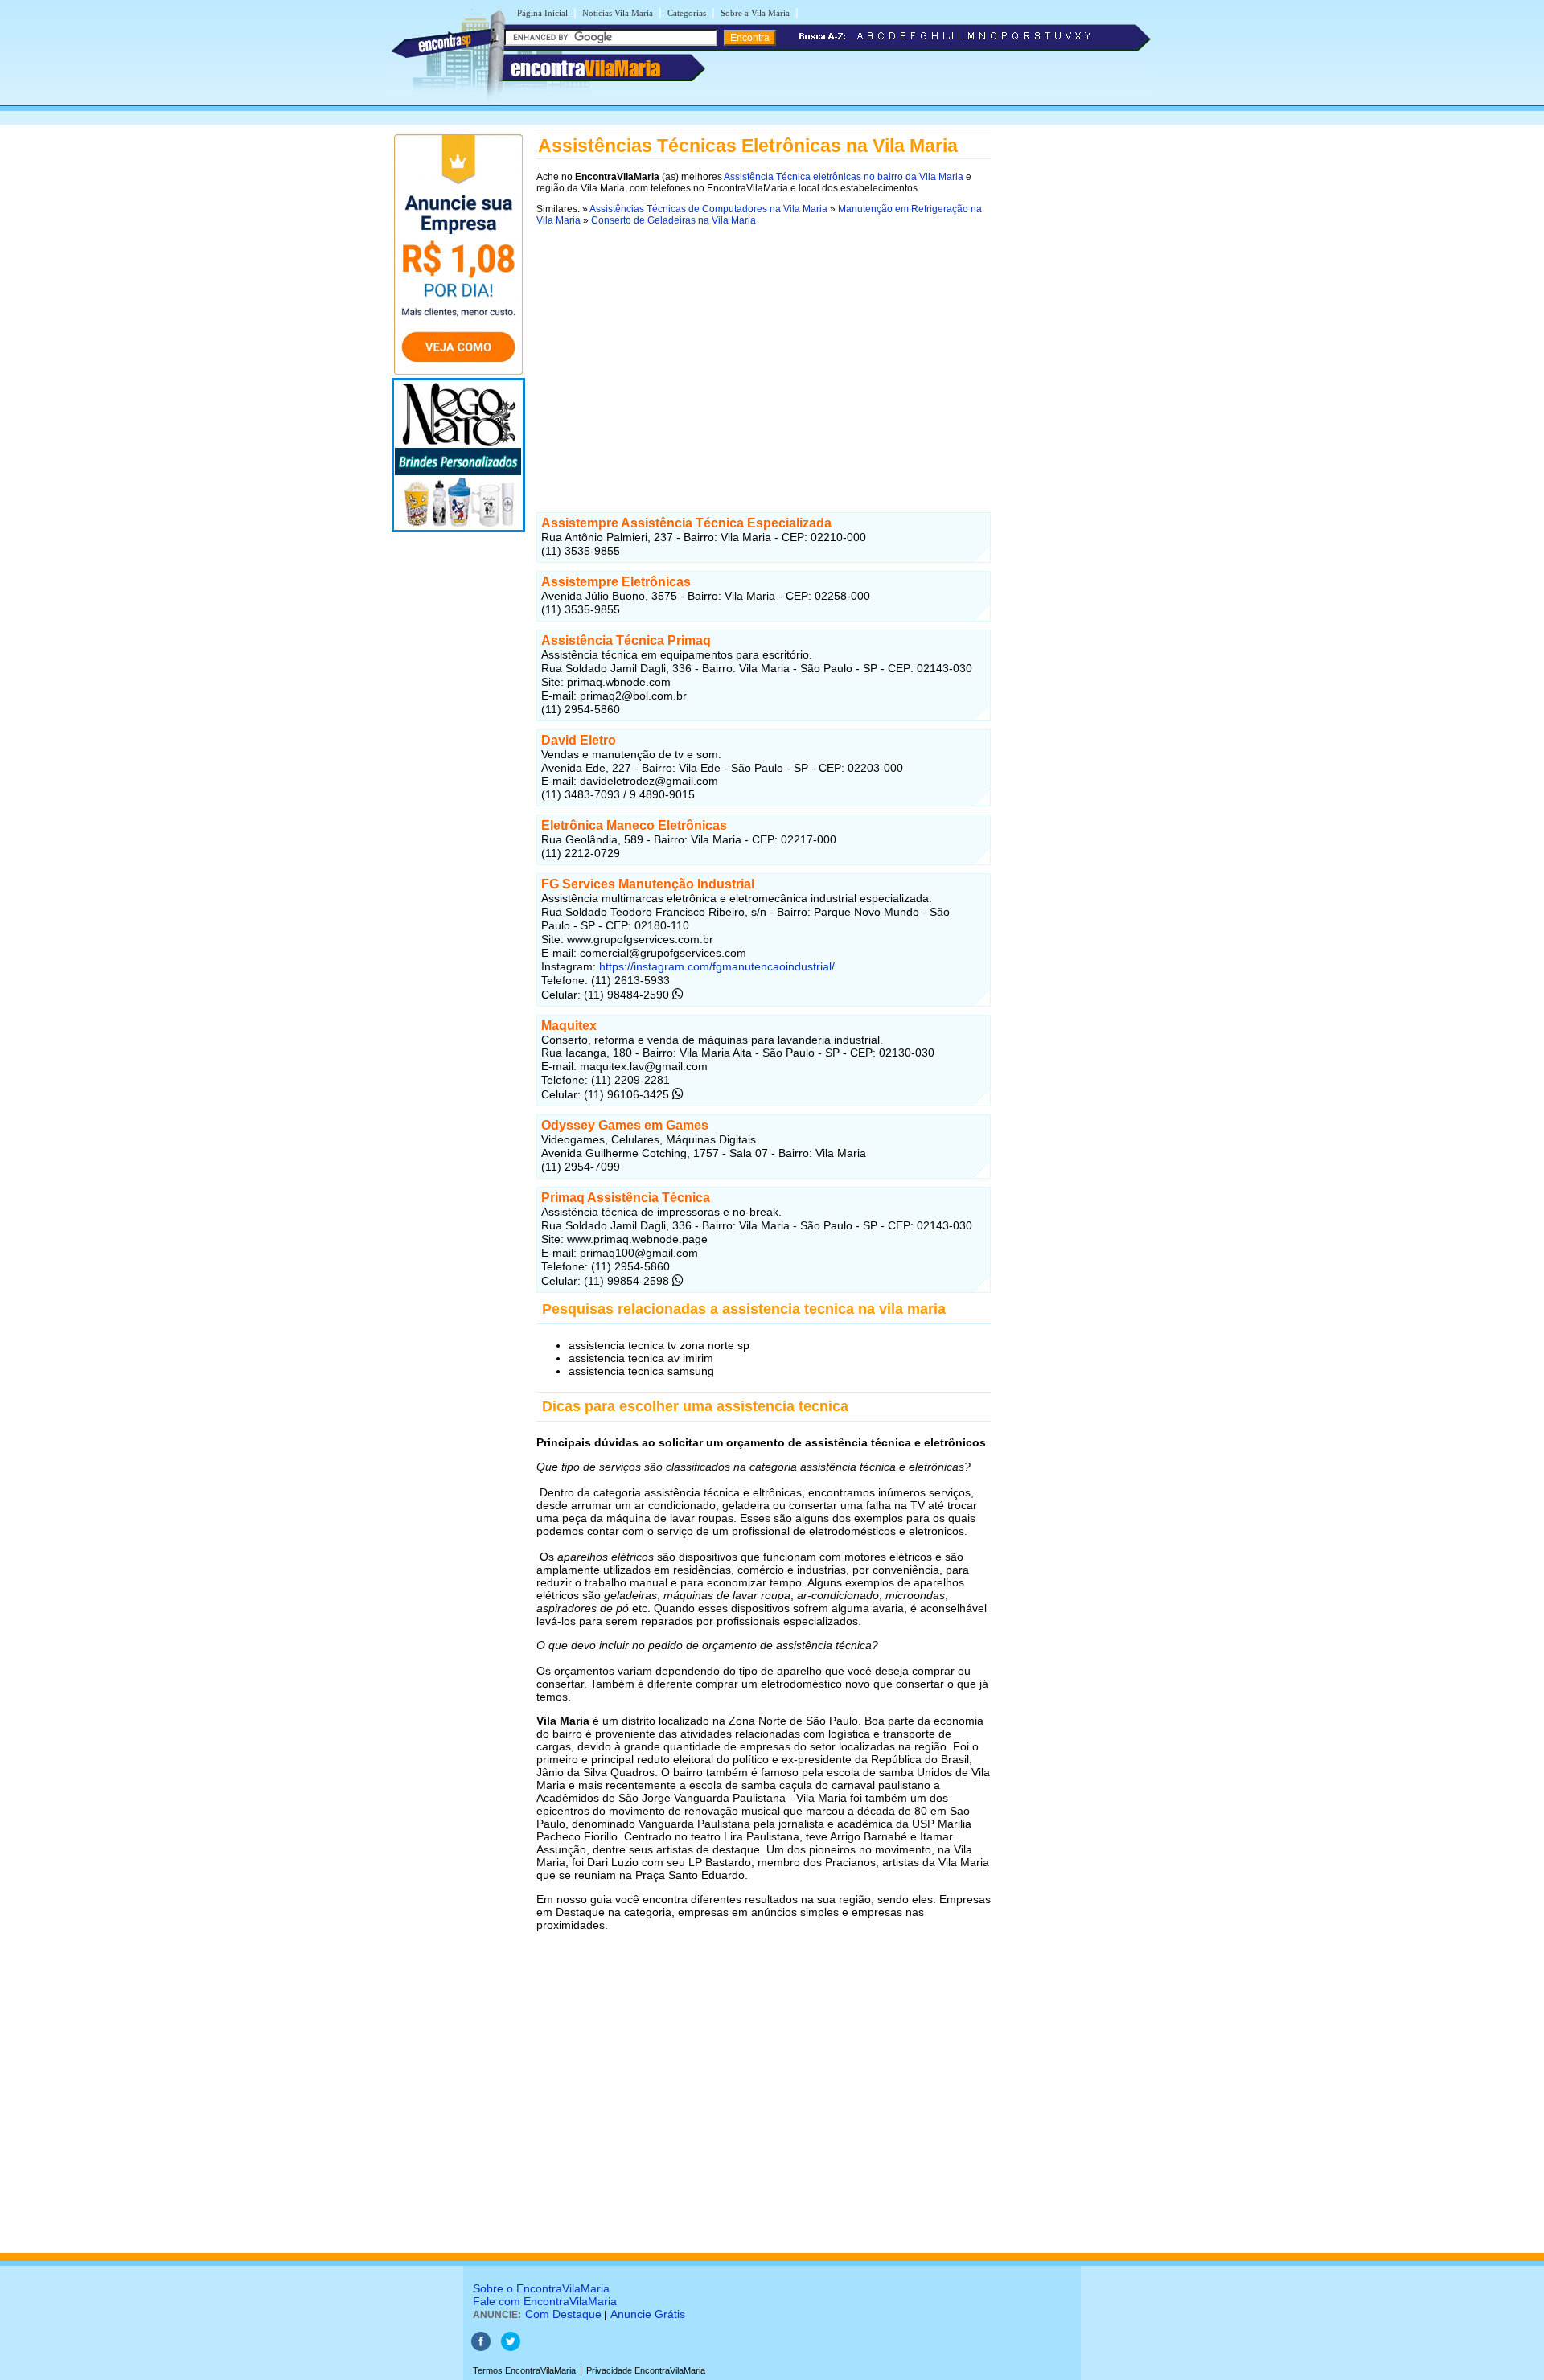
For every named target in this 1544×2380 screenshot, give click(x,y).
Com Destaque (563, 2314)
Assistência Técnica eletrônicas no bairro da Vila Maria (844, 177)
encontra (585, 68)
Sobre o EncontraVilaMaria (541, 2288)
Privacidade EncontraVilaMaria (646, 2370)
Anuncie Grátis (648, 2314)
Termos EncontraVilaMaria (524, 2370)
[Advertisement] (764, 348)
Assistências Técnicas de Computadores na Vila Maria (708, 209)
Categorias (687, 13)
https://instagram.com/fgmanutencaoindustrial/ (715, 966)
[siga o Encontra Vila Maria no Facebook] (481, 2348)
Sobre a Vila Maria (755, 13)
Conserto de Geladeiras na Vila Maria (673, 220)
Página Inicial (542, 13)
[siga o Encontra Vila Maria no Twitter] (511, 2348)
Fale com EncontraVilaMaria (545, 2301)
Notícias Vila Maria (618, 13)
